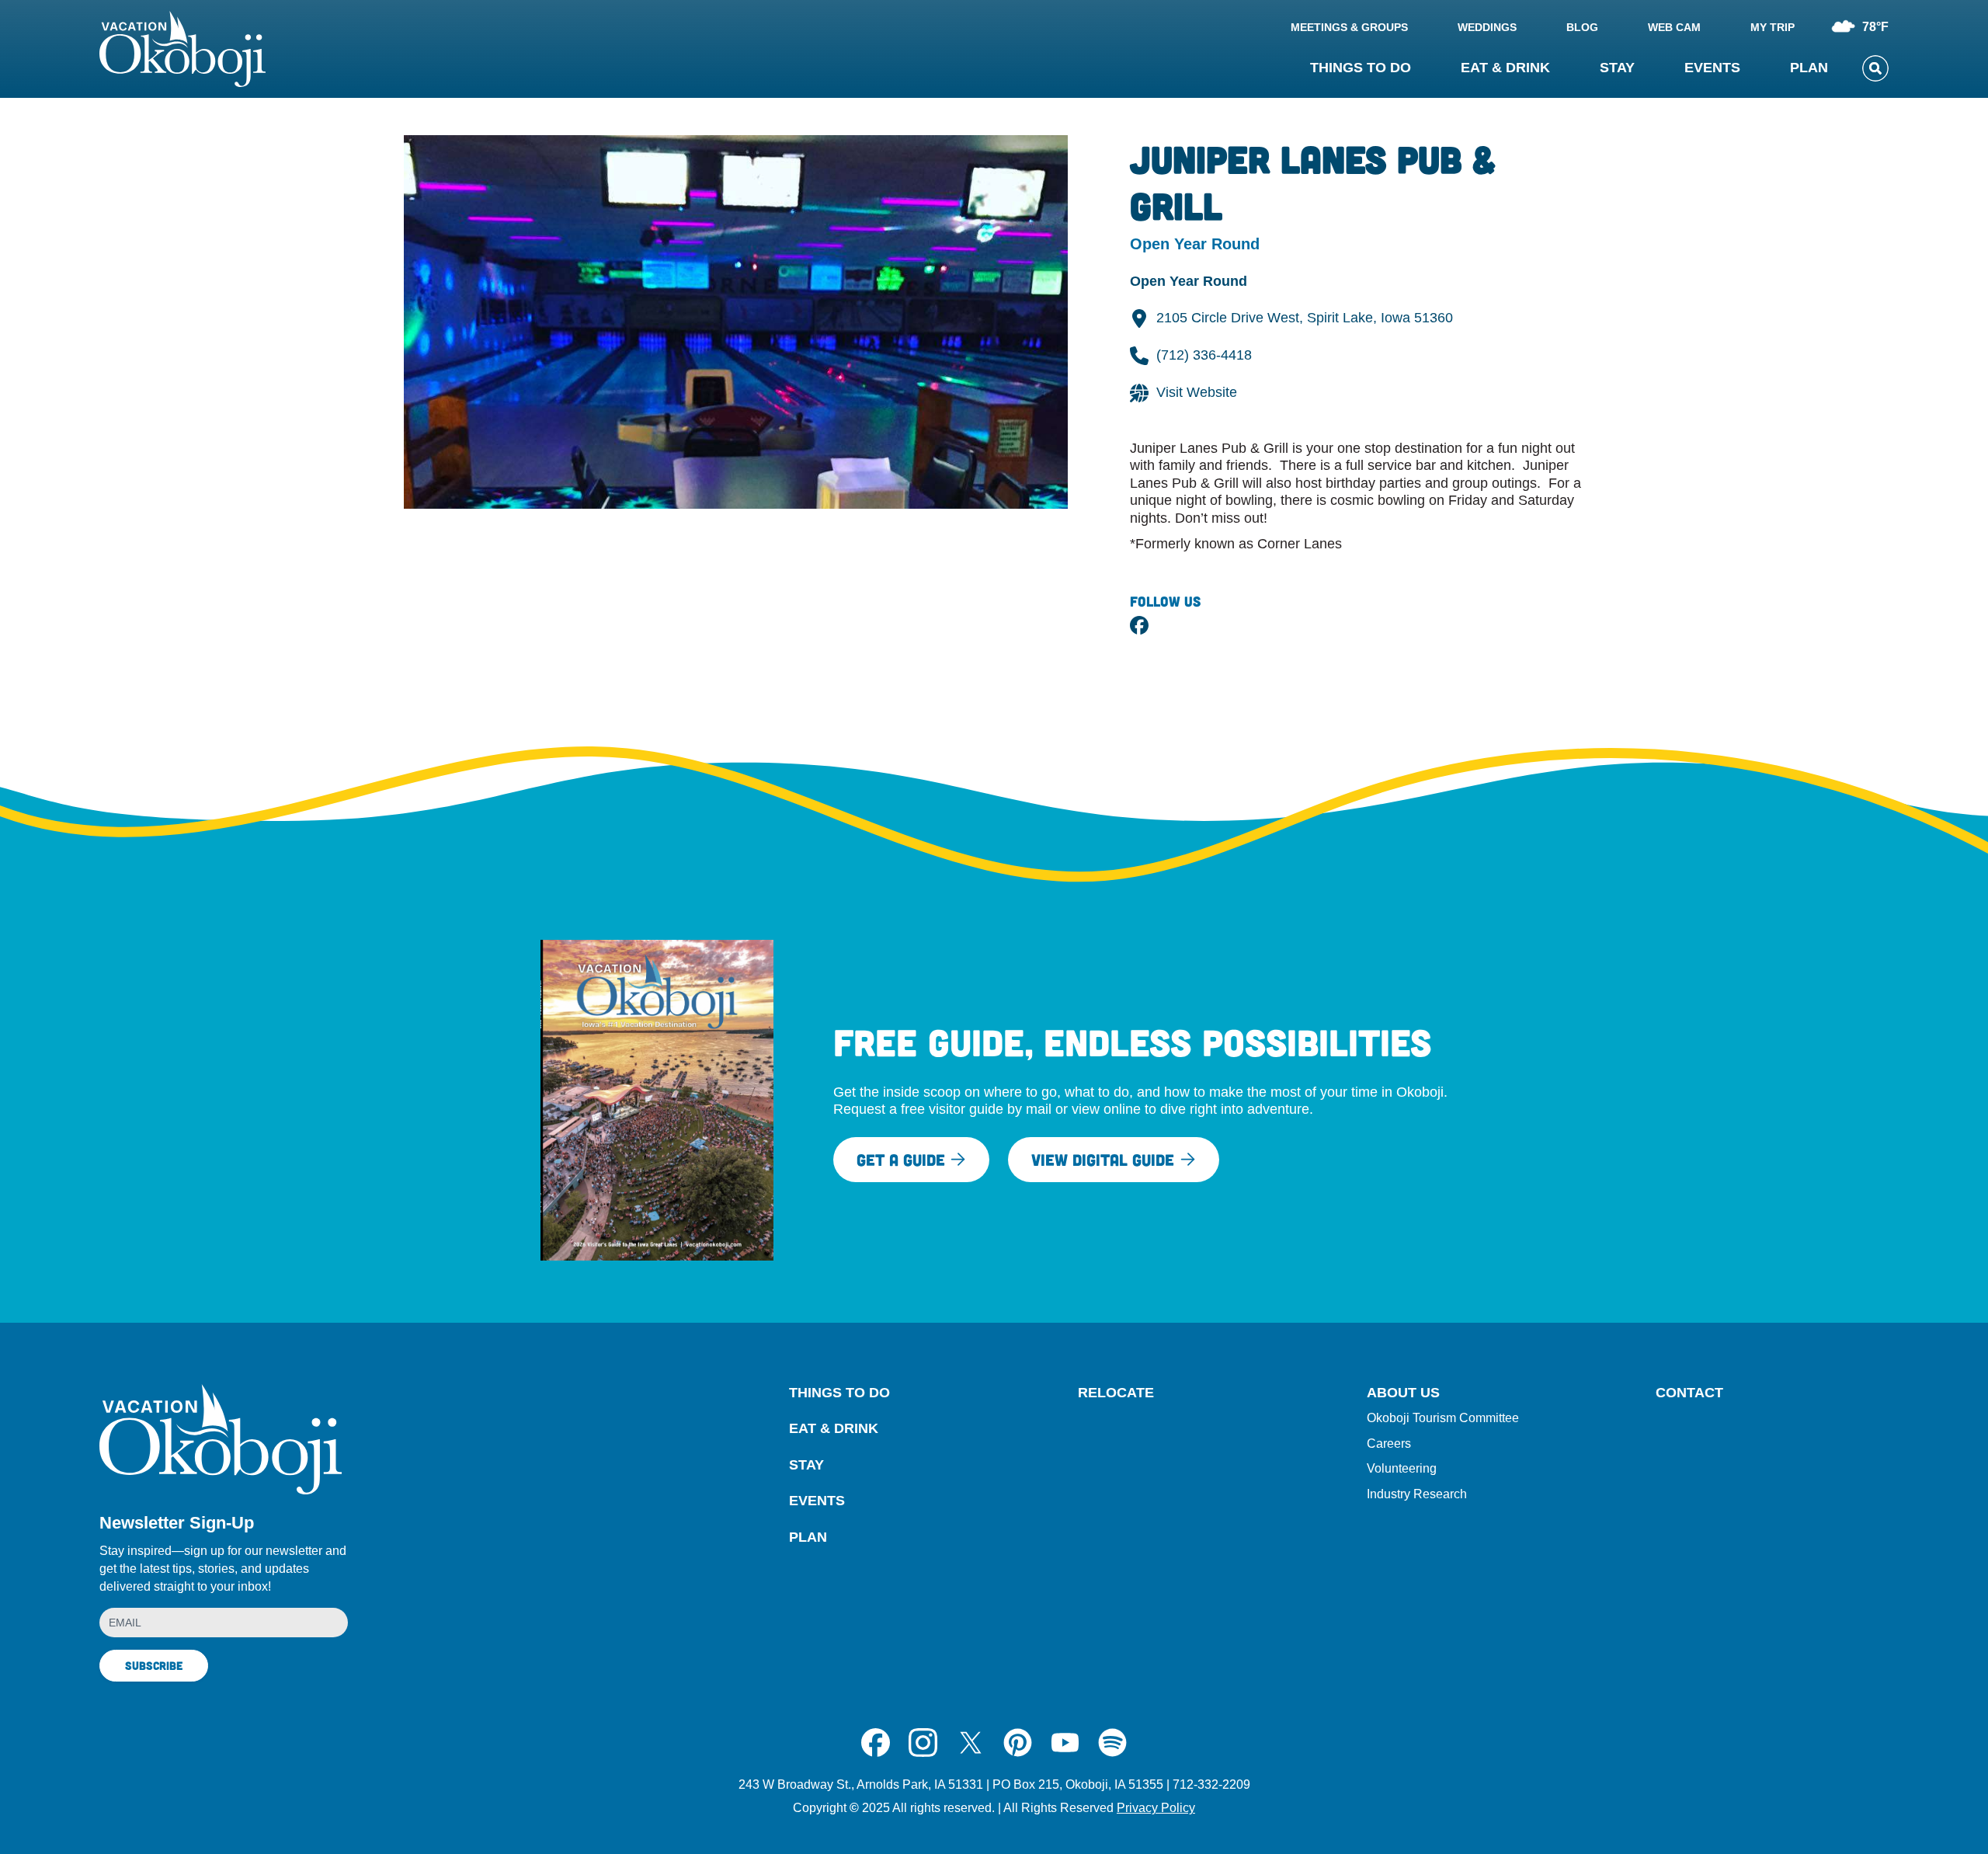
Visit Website (1197, 392)
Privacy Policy (1156, 1808)
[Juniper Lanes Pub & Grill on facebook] (1139, 625)
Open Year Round (1189, 281)
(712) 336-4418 (1204, 355)
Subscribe (154, 1665)
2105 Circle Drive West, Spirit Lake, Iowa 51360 (1305, 318)
